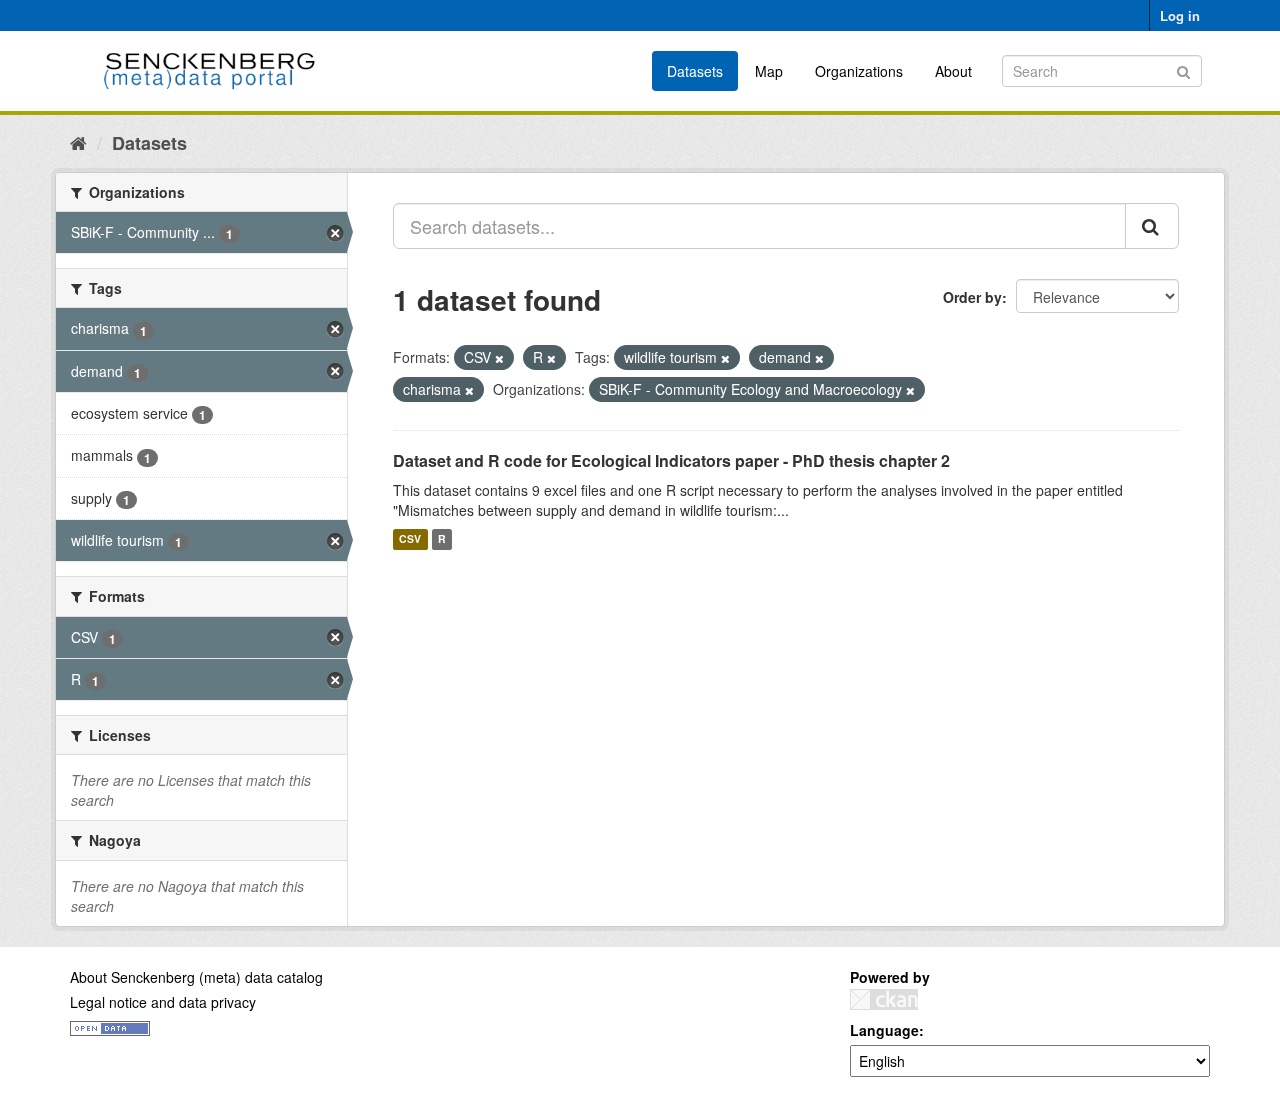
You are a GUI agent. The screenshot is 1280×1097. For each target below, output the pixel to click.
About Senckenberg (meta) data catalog (196, 977)
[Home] (78, 142)
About (953, 71)
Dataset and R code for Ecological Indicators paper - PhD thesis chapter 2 (671, 460)
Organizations (859, 71)
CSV (410, 539)
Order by (972, 297)
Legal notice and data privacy (163, 1002)
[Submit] (1183, 69)
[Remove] (499, 358)
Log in (1180, 15)
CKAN (884, 999)
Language (884, 1030)
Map (769, 71)
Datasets (695, 71)
